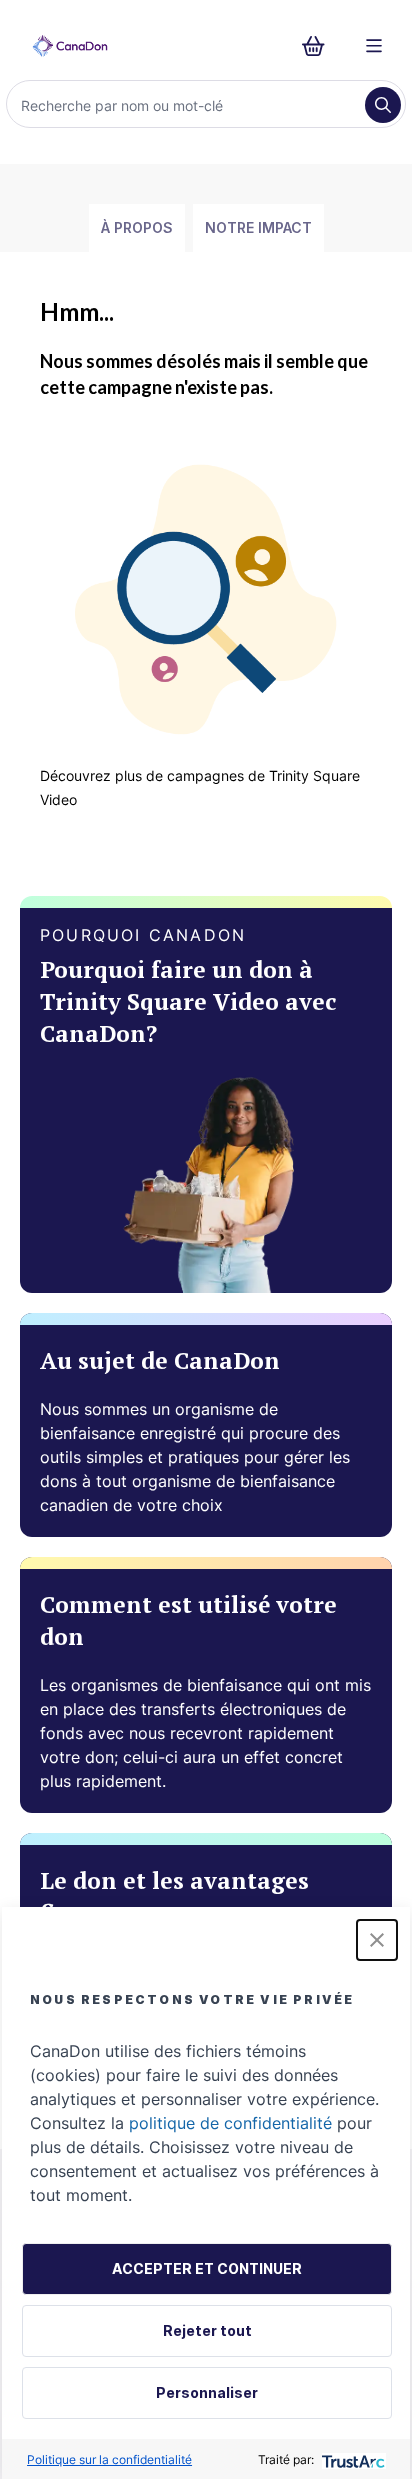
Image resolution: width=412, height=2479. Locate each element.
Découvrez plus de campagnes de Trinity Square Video (200, 787)
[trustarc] (351, 2459)
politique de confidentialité (230, 2123)
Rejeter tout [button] (207, 2330)
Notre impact (258, 227)
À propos (137, 227)
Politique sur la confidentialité (109, 2459)
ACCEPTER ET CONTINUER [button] (207, 2268)
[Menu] (374, 46)
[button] (377, 1940)
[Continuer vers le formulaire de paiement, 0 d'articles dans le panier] (319, 46)
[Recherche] (383, 105)
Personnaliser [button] (207, 2392)
